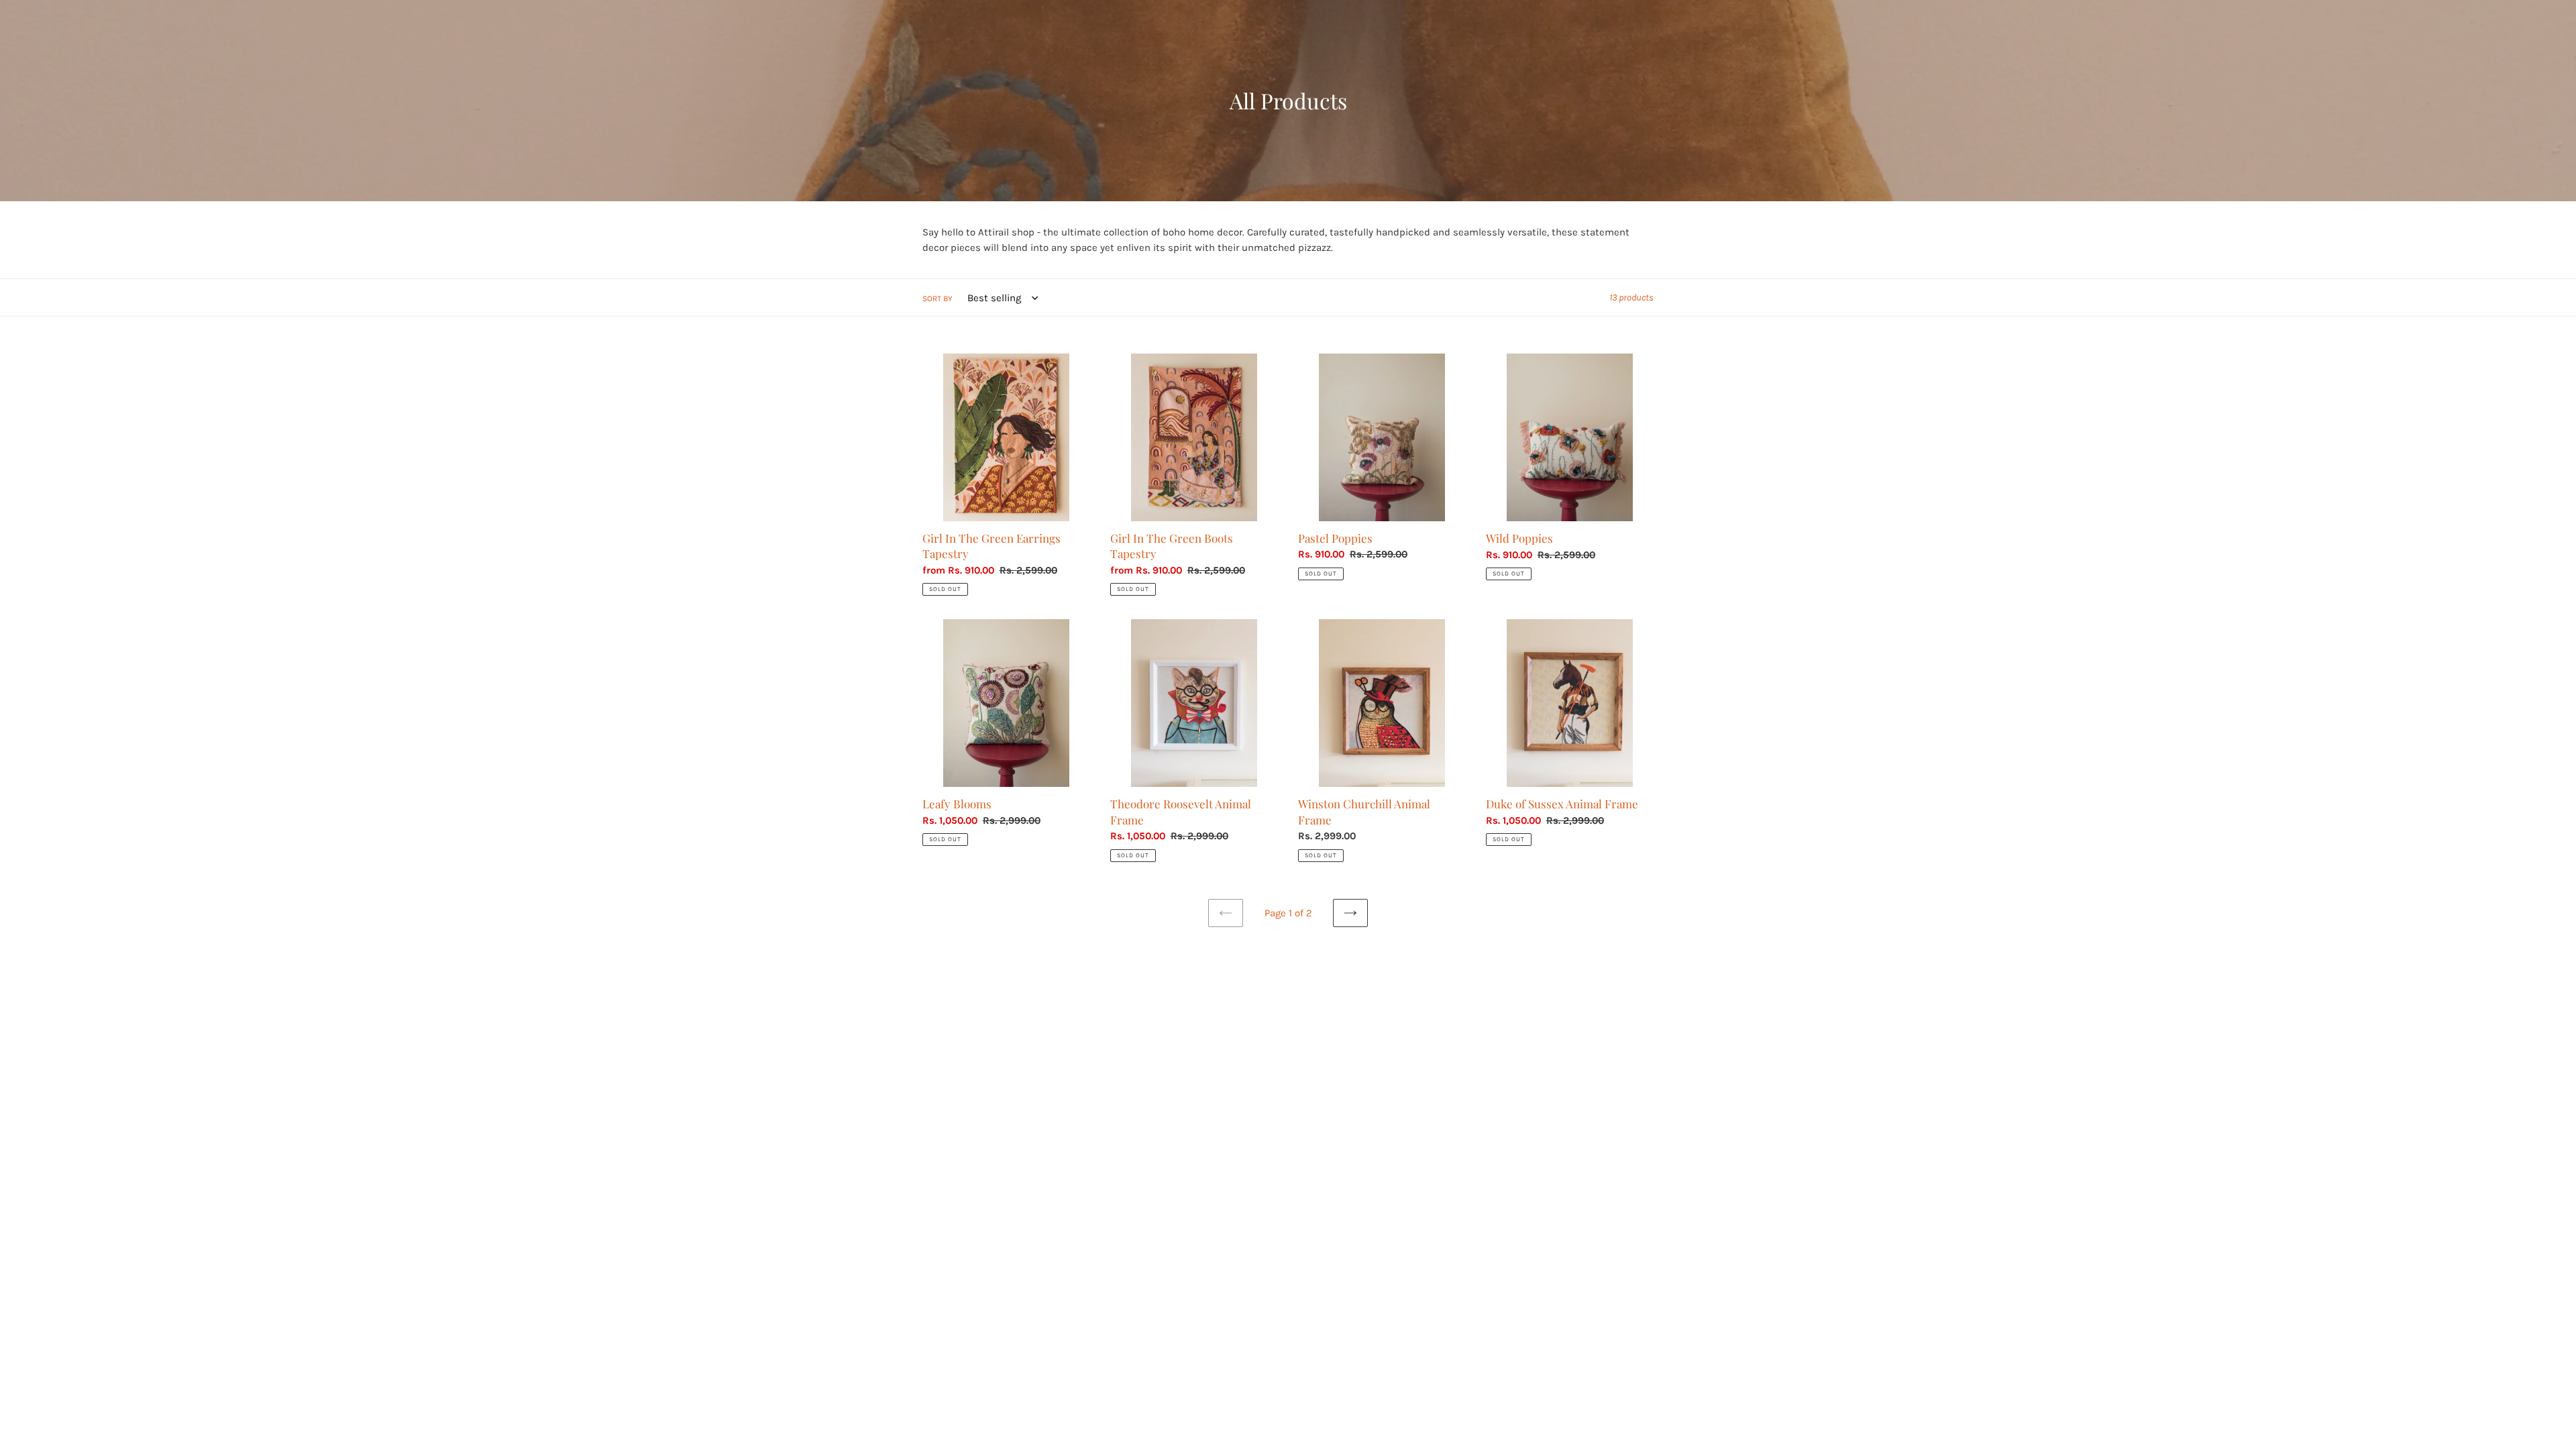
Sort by (937, 299)
